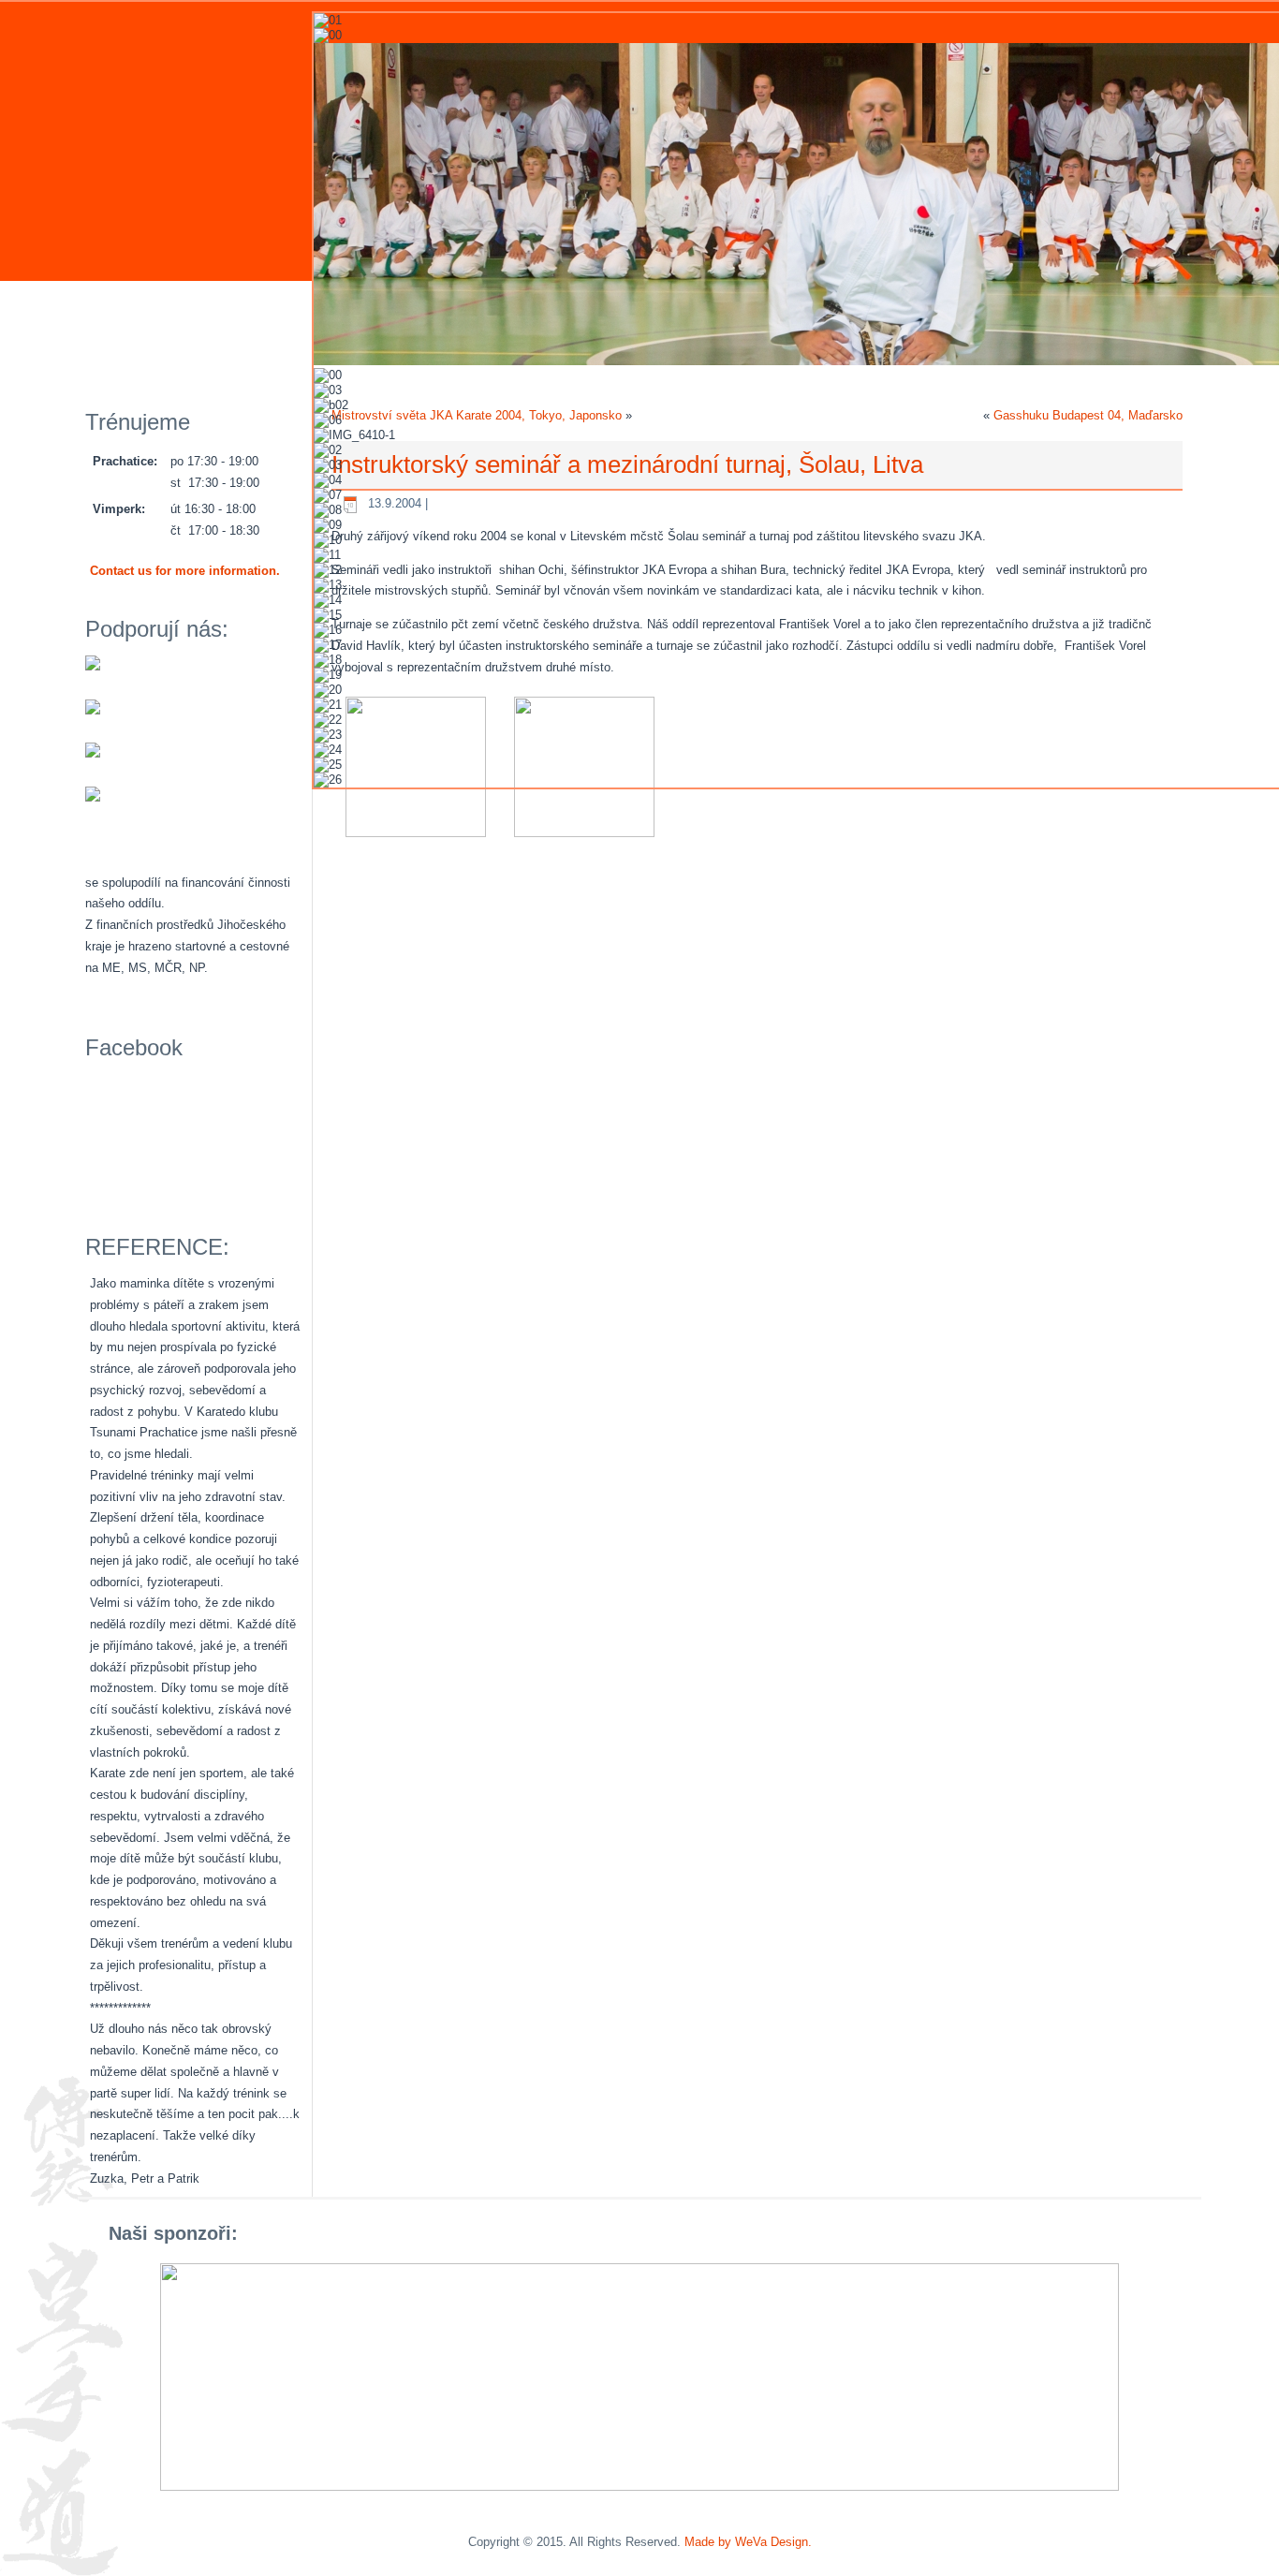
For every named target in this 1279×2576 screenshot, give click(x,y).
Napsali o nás (145, 356)
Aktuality (131, 306)
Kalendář (236, 306)
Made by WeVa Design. (748, 2542)
